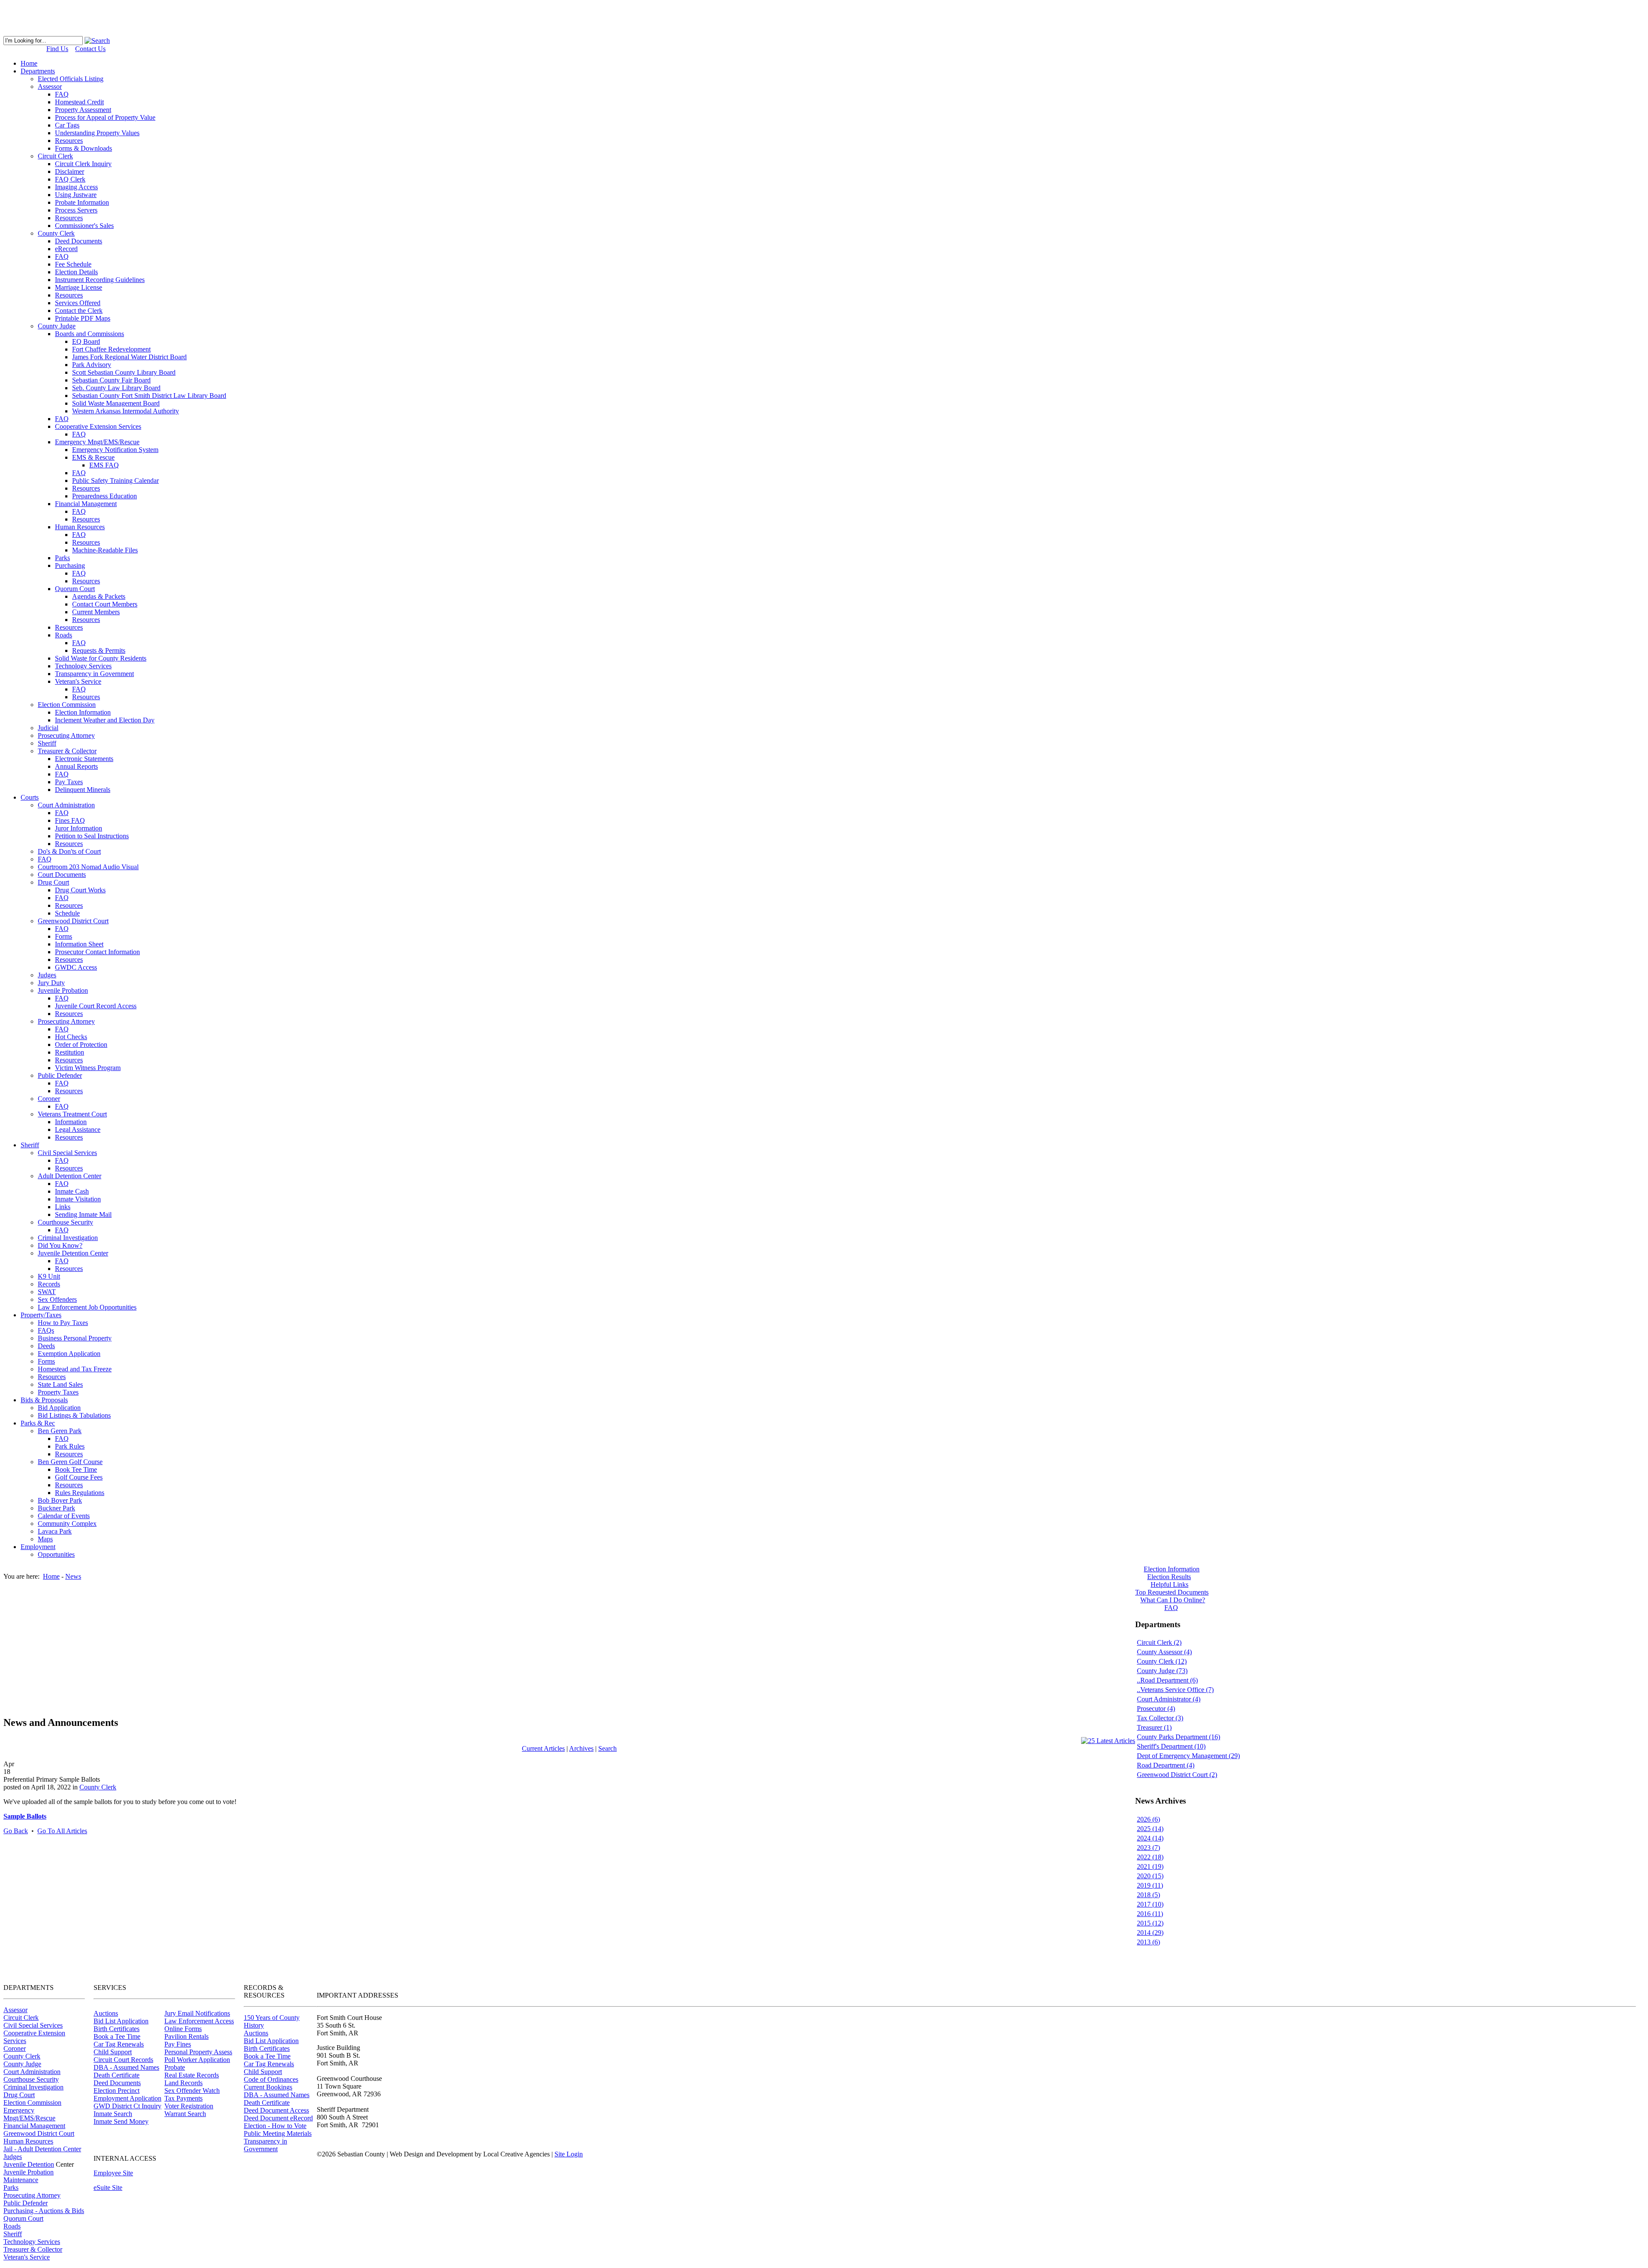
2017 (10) (1150, 1904)
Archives (581, 1748)
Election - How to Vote (275, 2126)
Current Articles (543, 1748)
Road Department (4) (1166, 1765)
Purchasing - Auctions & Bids (44, 2211)
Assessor (15, 2010)
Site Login (569, 2154)
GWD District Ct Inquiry (127, 2106)
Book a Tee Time (117, 2036)
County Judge (22, 2064)
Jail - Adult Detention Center (42, 2149)
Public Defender (26, 2203)
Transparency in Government (265, 2145)
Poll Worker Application (197, 2060)
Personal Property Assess (198, 2052)
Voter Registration (189, 2106)
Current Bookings (268, 2087)
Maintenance (21, 2180)
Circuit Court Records (123, 2060)
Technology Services (32, 2242)
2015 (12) (1150, 1923)
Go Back (16, 1831)
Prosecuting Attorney (32, 2195)
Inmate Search (113, 2114)
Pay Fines (178, 2044)
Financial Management (34, 2126)
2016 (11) (1150, 1914)
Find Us (57, 49)
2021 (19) (1150, 1866)
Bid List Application (121, 2021)
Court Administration (32, 2072)
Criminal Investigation (33, 2087)
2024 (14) (1150, 1838)
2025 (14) (1150, 1829)
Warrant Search (185, 2114)
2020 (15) (1150, 1876)
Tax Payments (183, 2098)
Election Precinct (117, 2091)
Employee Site (113, 2173)
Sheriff (13, 2234)
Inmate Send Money (121, 2121)
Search (607, 1748)
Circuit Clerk (21, 2018)
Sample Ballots (25, 1816)
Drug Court (19, 2095)
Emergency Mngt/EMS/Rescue (29, 2114)
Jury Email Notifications (197, 2013)
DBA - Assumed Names (126, 2067)
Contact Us (90, 49)
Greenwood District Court (39, 2133)
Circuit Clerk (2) (1159, 1642)
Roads (12, 2226)
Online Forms (183, 2029)
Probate (175, 2067)
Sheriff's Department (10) (1171, 1746)
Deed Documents (117, 2083)
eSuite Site (108, 2188)
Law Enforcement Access (199, 2021)
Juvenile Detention (29, 2164)
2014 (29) (1150, 1933)
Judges (13, 2157)
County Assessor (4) (1164, 1652)
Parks (11, 2188)
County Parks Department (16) (1178, 1737)
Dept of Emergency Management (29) (1188, 1756)
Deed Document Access (276, 2110)
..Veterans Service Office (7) (1175, 1690)
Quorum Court (23, 2218)
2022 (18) (1150, 1857)
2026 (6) (1148, 1819)
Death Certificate (117, 2075)
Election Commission (32, 2103)
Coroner (15, 2048)
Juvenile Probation (29, 2172)
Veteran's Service (27, 2257)
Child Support (113, 2052)
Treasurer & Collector (33, 2249)
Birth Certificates (117, 2029)
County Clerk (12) (1162, 1661)
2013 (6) (1148, 1942)
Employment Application (127, 2098)
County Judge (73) (1162, 1671)
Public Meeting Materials (278, 2133)
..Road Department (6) (1167, 1680)
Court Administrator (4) (1169, 1699)
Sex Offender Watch (192, 2091)
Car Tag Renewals (119, 2044)
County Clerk (98, 1787)
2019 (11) (1150, 1885)
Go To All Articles (62, 1831)
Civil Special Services (33, 2025)
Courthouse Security (31, 2079)
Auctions (106, 2013)
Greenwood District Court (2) (1177, 1775)
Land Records (183, 2083)
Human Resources (28, 2141)
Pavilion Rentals (186, 2036)
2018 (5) (1148, 1895)
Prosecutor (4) (1156, 1709)
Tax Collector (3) (1160, 1718)
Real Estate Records (192, 2075)
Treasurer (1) (1154, 1727)
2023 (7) (1148, 1848)
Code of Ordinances (271, 2079)
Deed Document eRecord (278, 2118)
